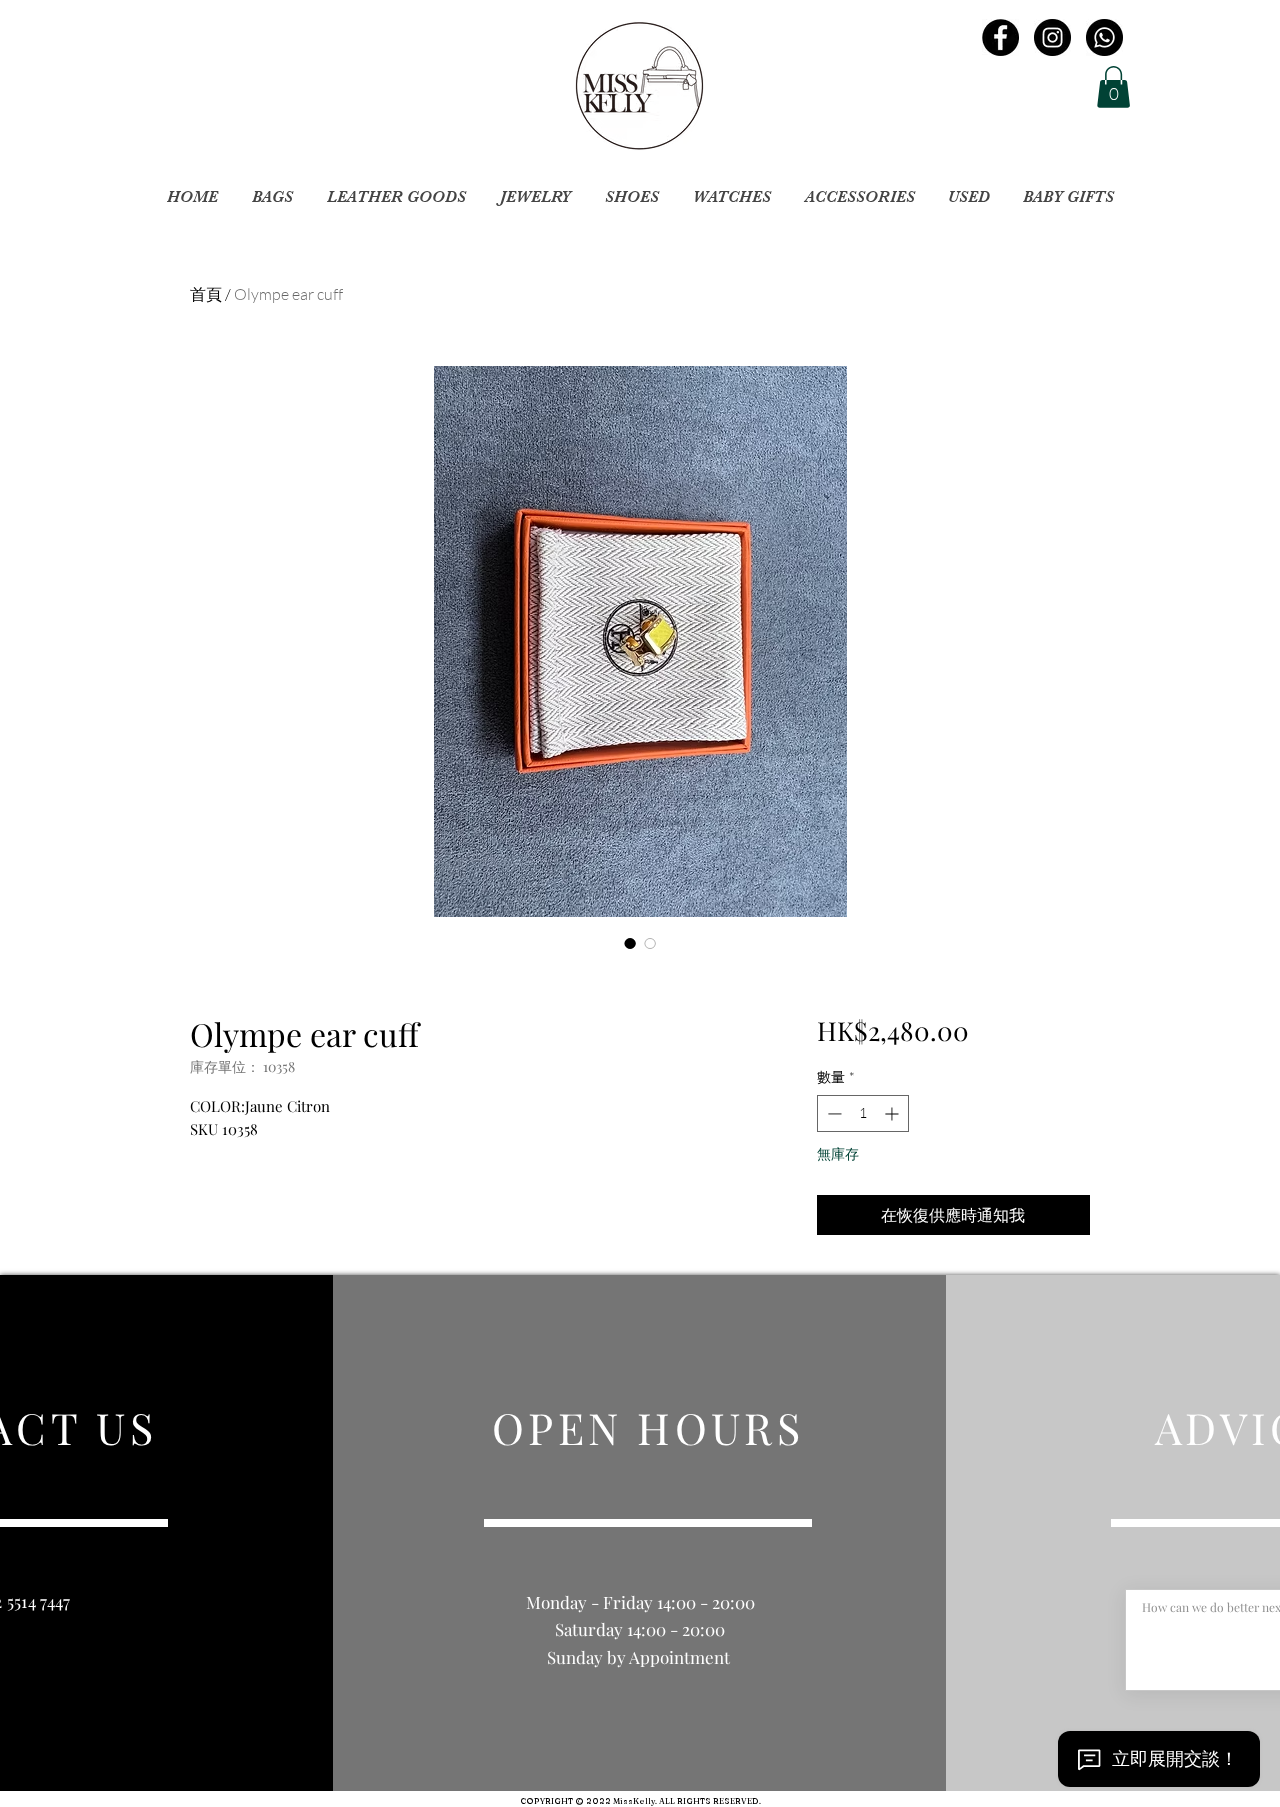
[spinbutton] (863, 1113)
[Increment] (893, 1113)
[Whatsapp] (1104, 37)
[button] (1113, 87)
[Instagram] (1052, 37)
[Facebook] (1000, 37)
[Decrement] (832, 1113)
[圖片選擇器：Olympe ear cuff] (630, 943)
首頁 (206, 294)
